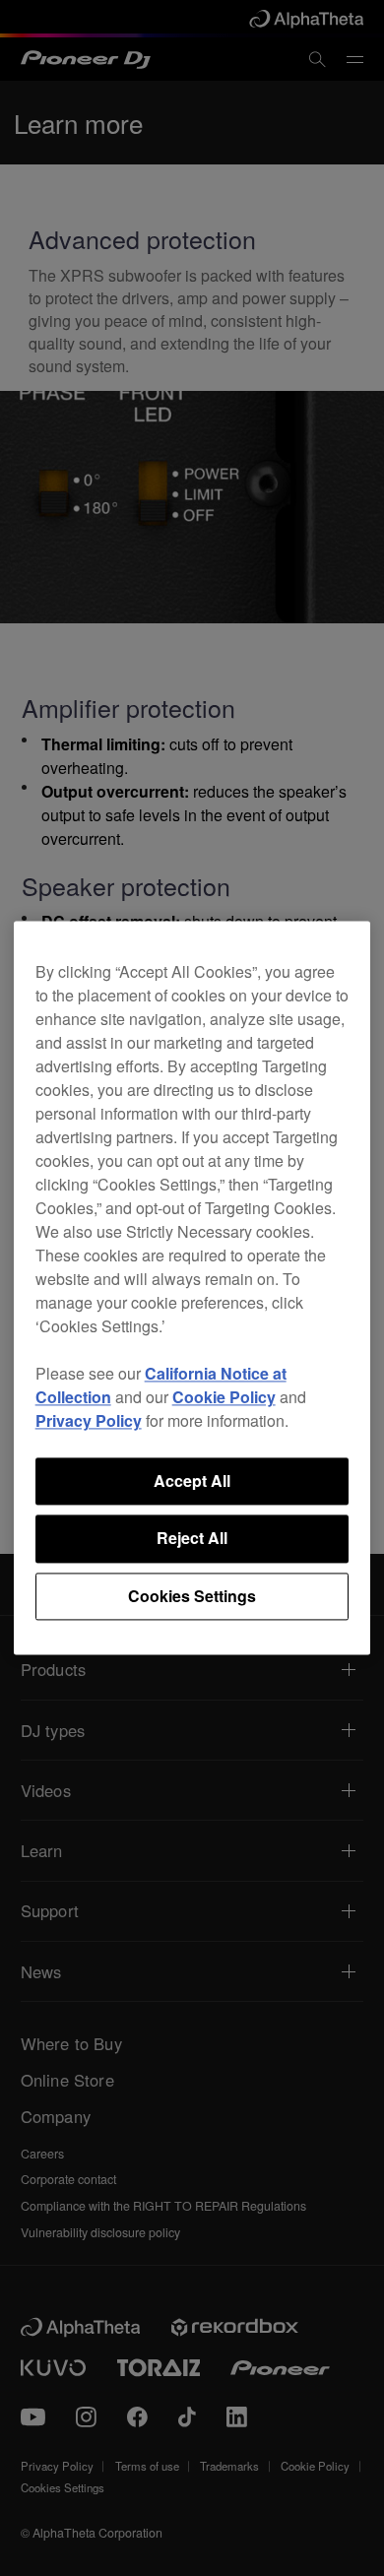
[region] (192, 1288)
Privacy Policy (89, 1420)
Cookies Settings (192, 1596)
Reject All (192, 1539)
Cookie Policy (224, 1397)
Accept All (192, 1481)
